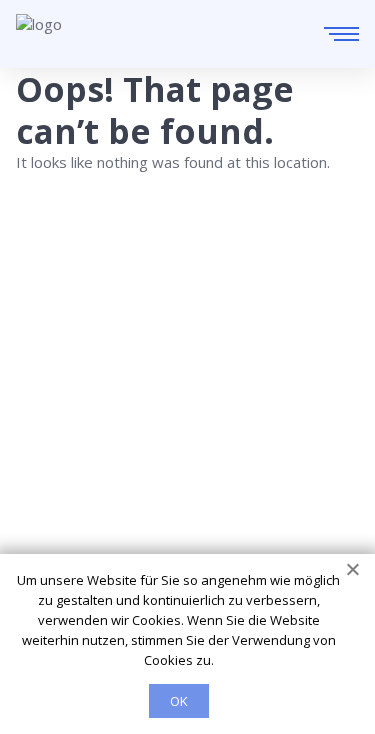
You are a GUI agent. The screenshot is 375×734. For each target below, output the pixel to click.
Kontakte (47, 442)
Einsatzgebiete (68, 414)
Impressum (55, 498)
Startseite (50, 386)
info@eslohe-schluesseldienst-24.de (192, 323)
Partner (42, 470)
